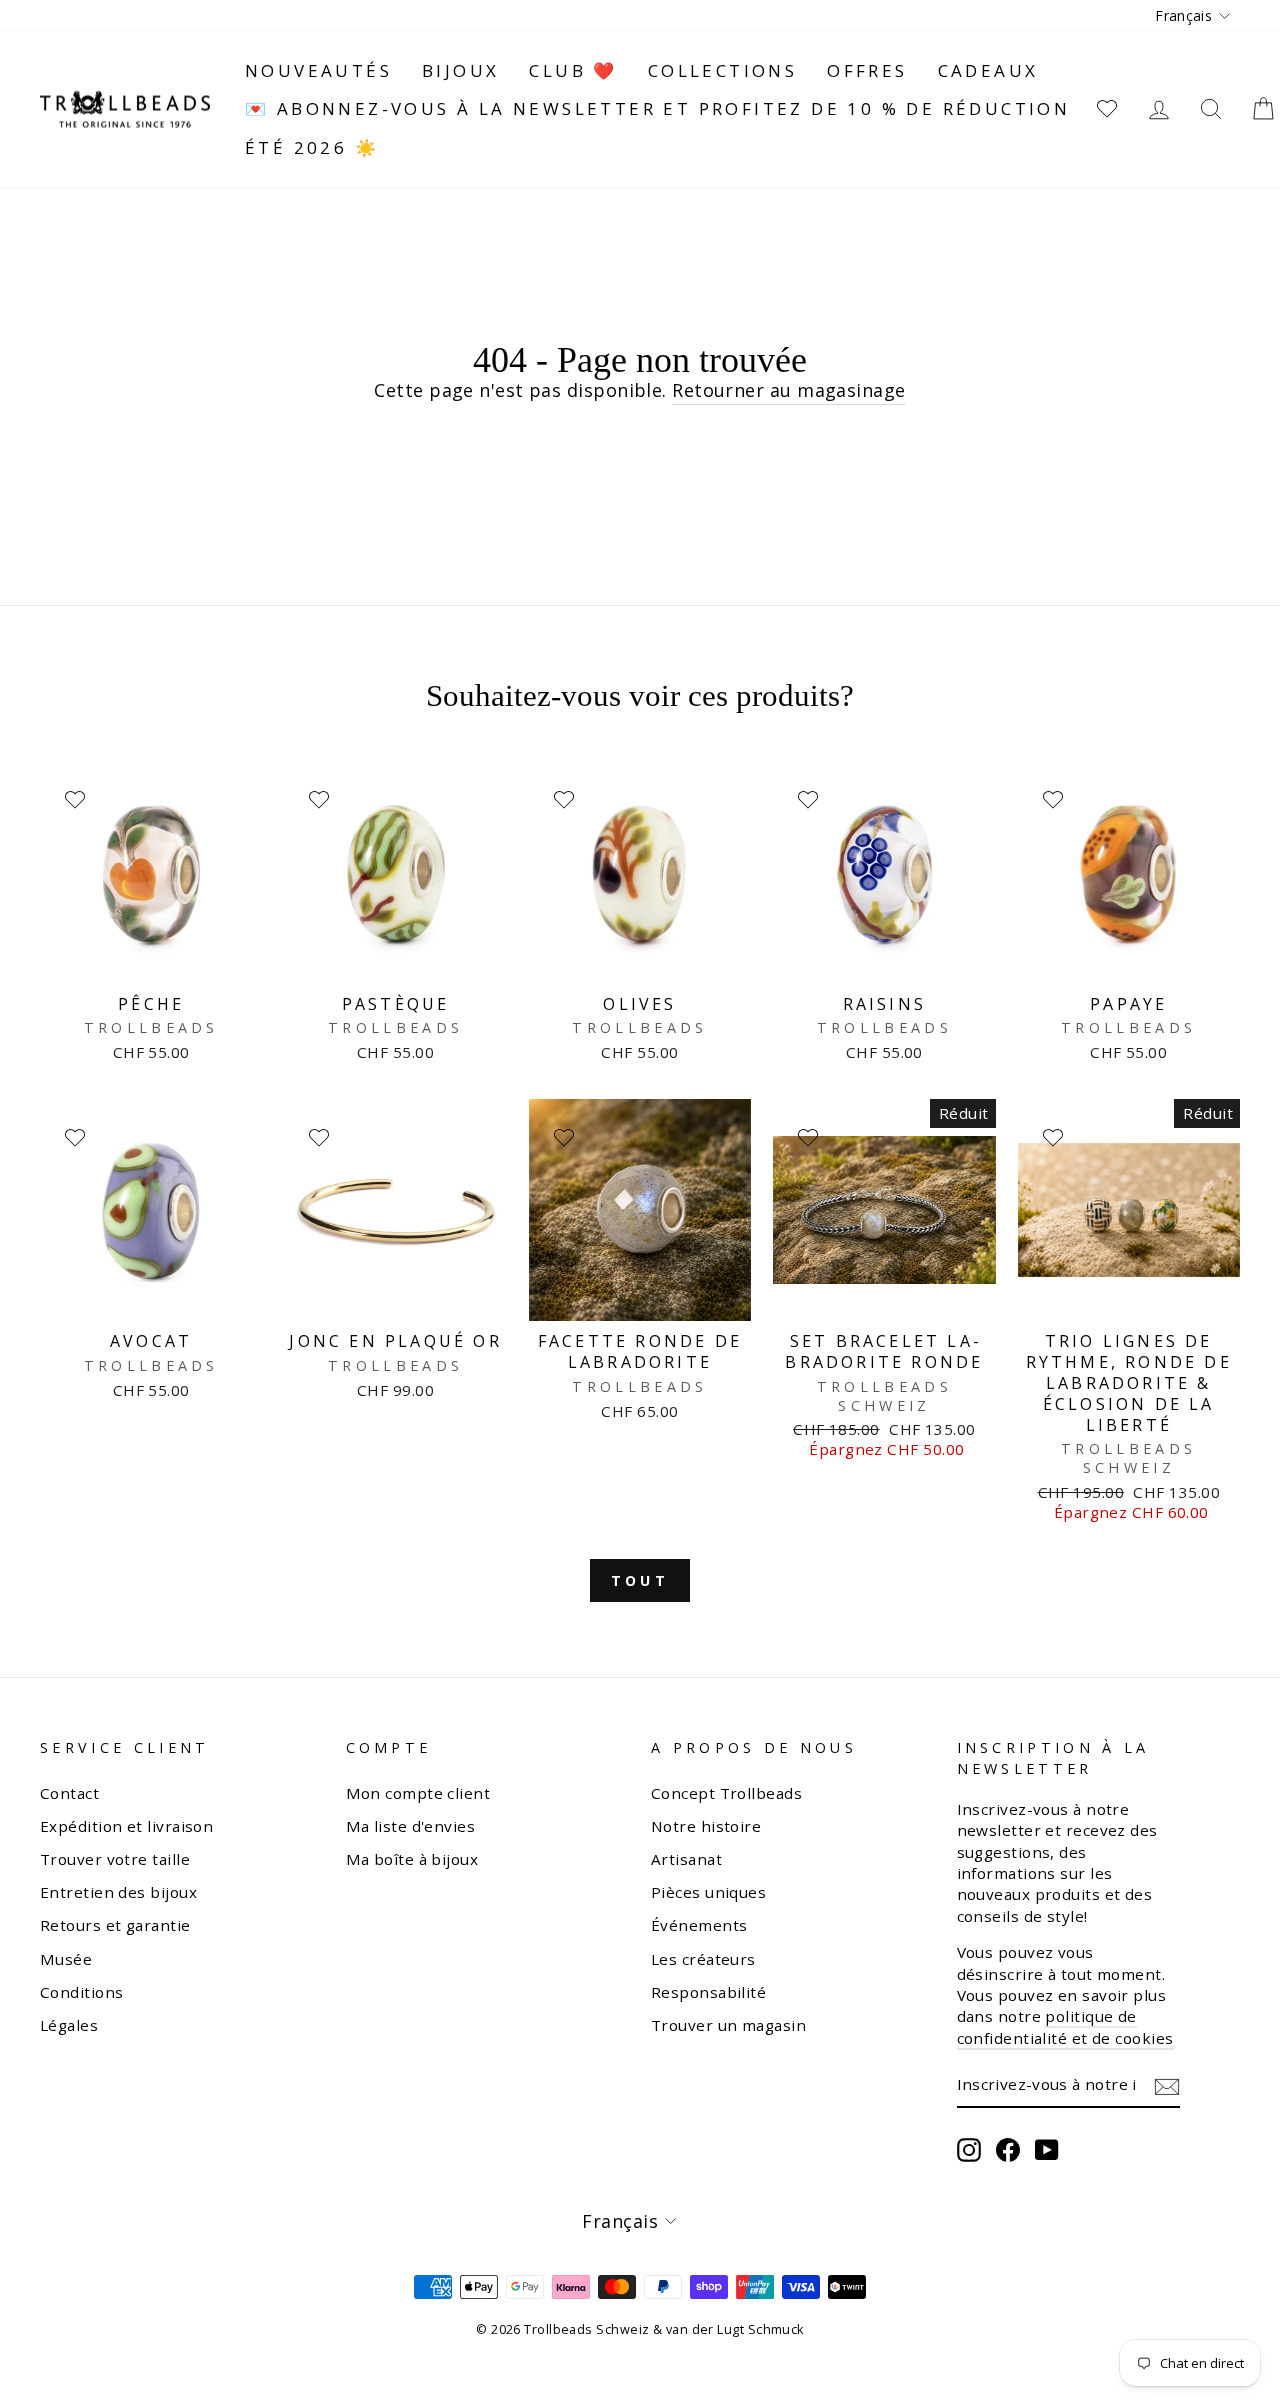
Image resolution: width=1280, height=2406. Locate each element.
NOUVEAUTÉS (318, 70)
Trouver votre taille (115, 1859)
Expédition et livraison (126, 1826)
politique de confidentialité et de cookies (1065, 2026)
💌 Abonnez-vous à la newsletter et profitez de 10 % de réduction (657, 108)
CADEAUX (988, 70)
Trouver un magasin (728, 2025)
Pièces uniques (708, 1892)
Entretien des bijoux (118, 1892)
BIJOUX (460, 70)
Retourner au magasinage (788, 390)
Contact (69, 1793)
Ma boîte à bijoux (412, 1859)
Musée (66, 1959)
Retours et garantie (115, 1925)
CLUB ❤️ (573, 70)
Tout (640, 1580)
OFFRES (867, 70)
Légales (69, 2025)
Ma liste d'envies (411, 1826)
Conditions (82, 1992)
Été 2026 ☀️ (312, 147)
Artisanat (686, 1859)
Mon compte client (418, 1793)
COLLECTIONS (722, 70)
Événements (699, 1925)
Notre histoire (706, 1826)
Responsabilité (708, 1992)
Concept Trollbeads (726, 1793)
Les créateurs (703, 1959)
